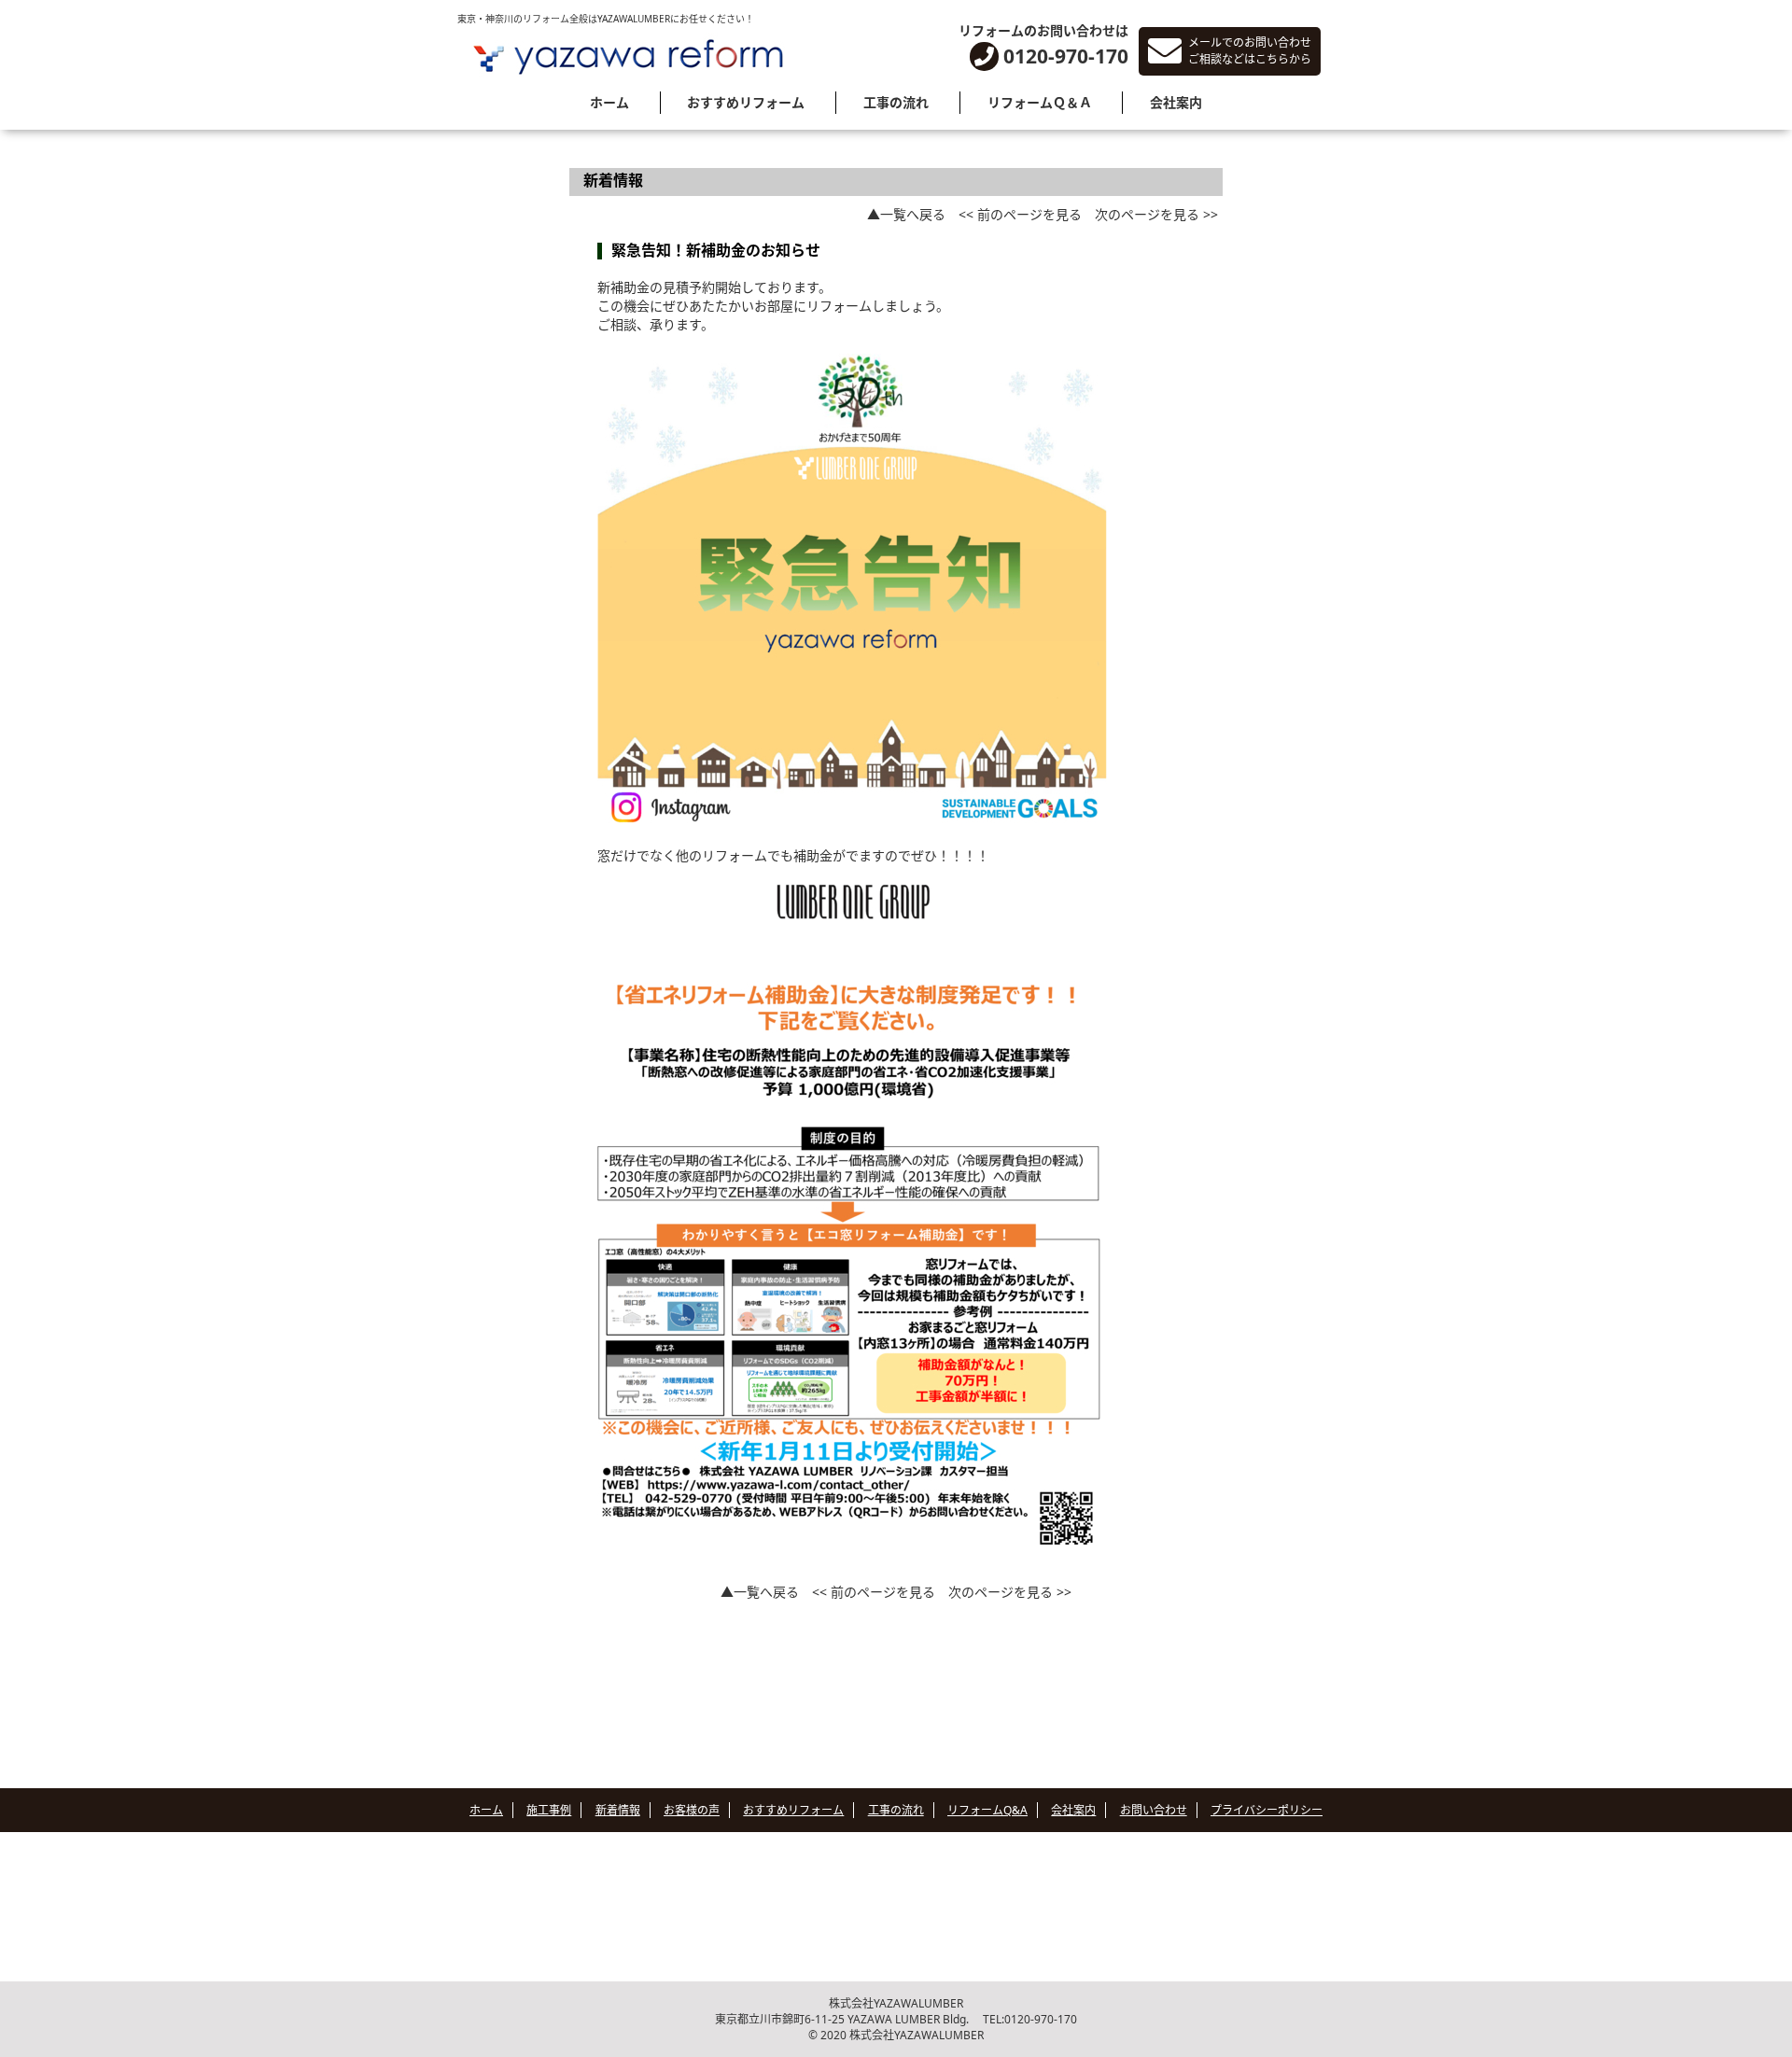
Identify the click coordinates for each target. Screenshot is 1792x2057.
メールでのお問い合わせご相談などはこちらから (1250, 51)
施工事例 (549, 1810)
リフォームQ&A (987, 1810)
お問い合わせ (1154, 1810)
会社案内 (1176, 102)
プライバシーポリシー (1267, 1810)
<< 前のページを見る (1020, 214)
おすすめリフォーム (746, 102)
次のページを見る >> (1156, 214)
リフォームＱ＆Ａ (1040, 102)
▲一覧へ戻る (906, 214)
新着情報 (618, 1810)
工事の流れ (896, 102)
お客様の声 (692, 1810)
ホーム (609, 102)
